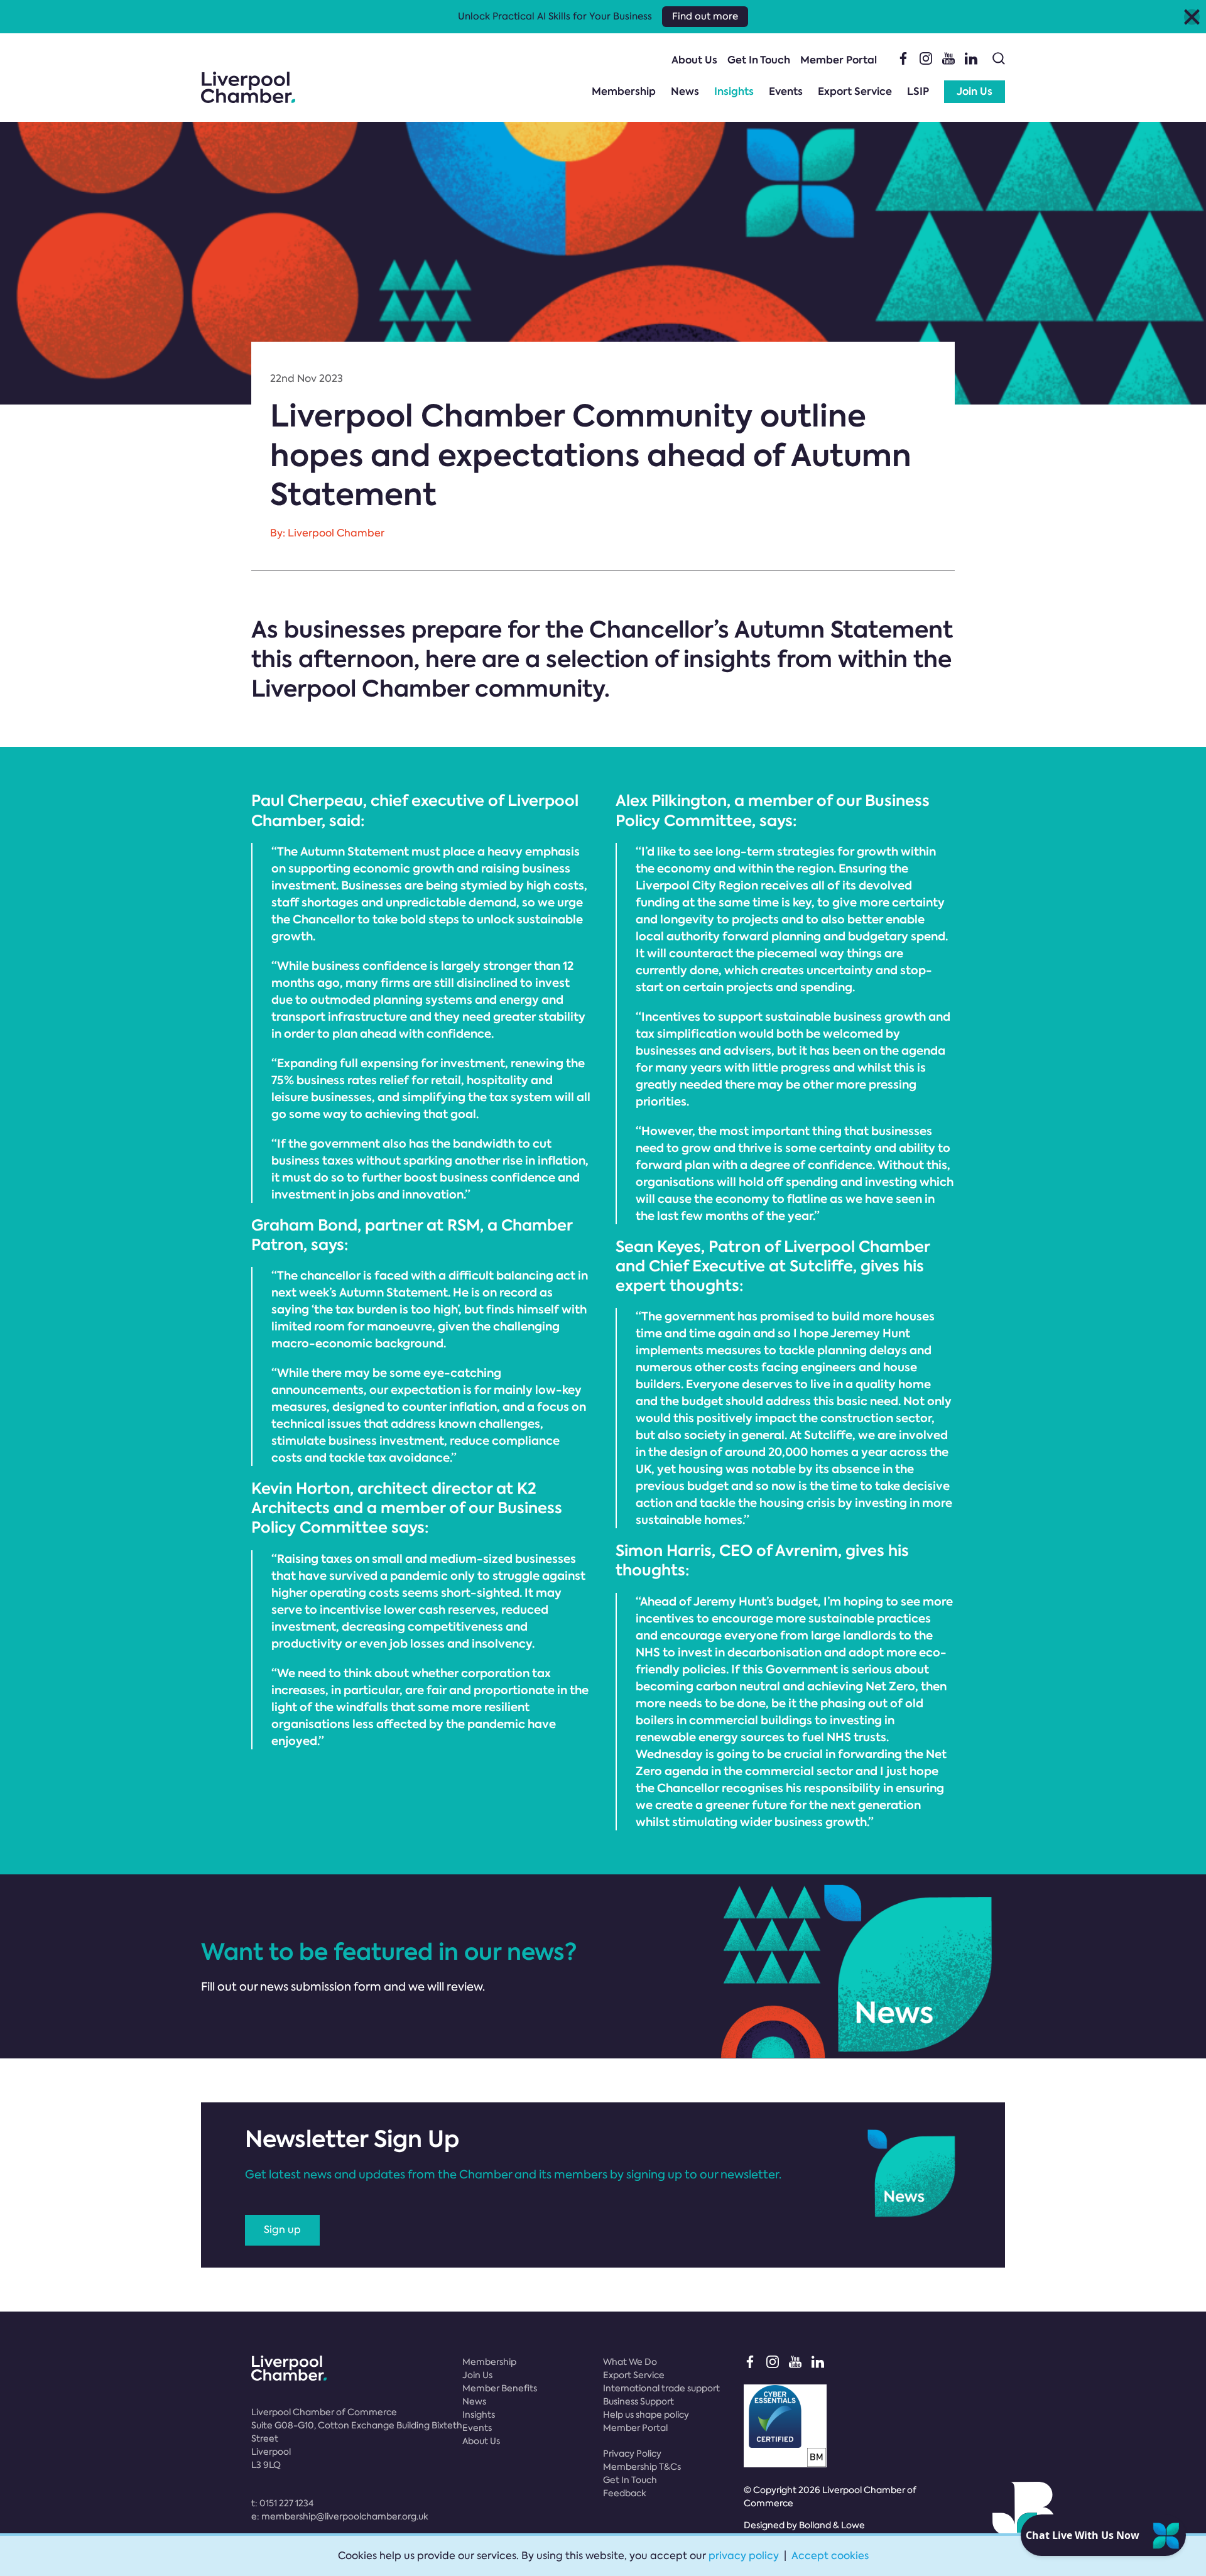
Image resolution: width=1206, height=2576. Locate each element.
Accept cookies (830, 2556)
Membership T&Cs (642, 2467)
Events (786, 91)
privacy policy (744, 2556)
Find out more (705, 16)
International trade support (661, 2388)
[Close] (1192, 17)
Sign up (282, 2230)
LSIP (918, 91)
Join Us (975, 91)
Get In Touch (759, 60)
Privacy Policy (632, 2454)
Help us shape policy (646, 2415)
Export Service (855, 91)
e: (340, 2516)
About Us (694, 60)
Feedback (625, 2493)
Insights (734, 91)
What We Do (630, 2362)
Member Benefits (500, 2388)
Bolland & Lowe (832, 2525)
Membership (624, 91)
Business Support (638, 2401)
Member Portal (839, 60)
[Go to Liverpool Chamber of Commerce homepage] (248, 87)
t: (282, 2503)
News (685, 91)
